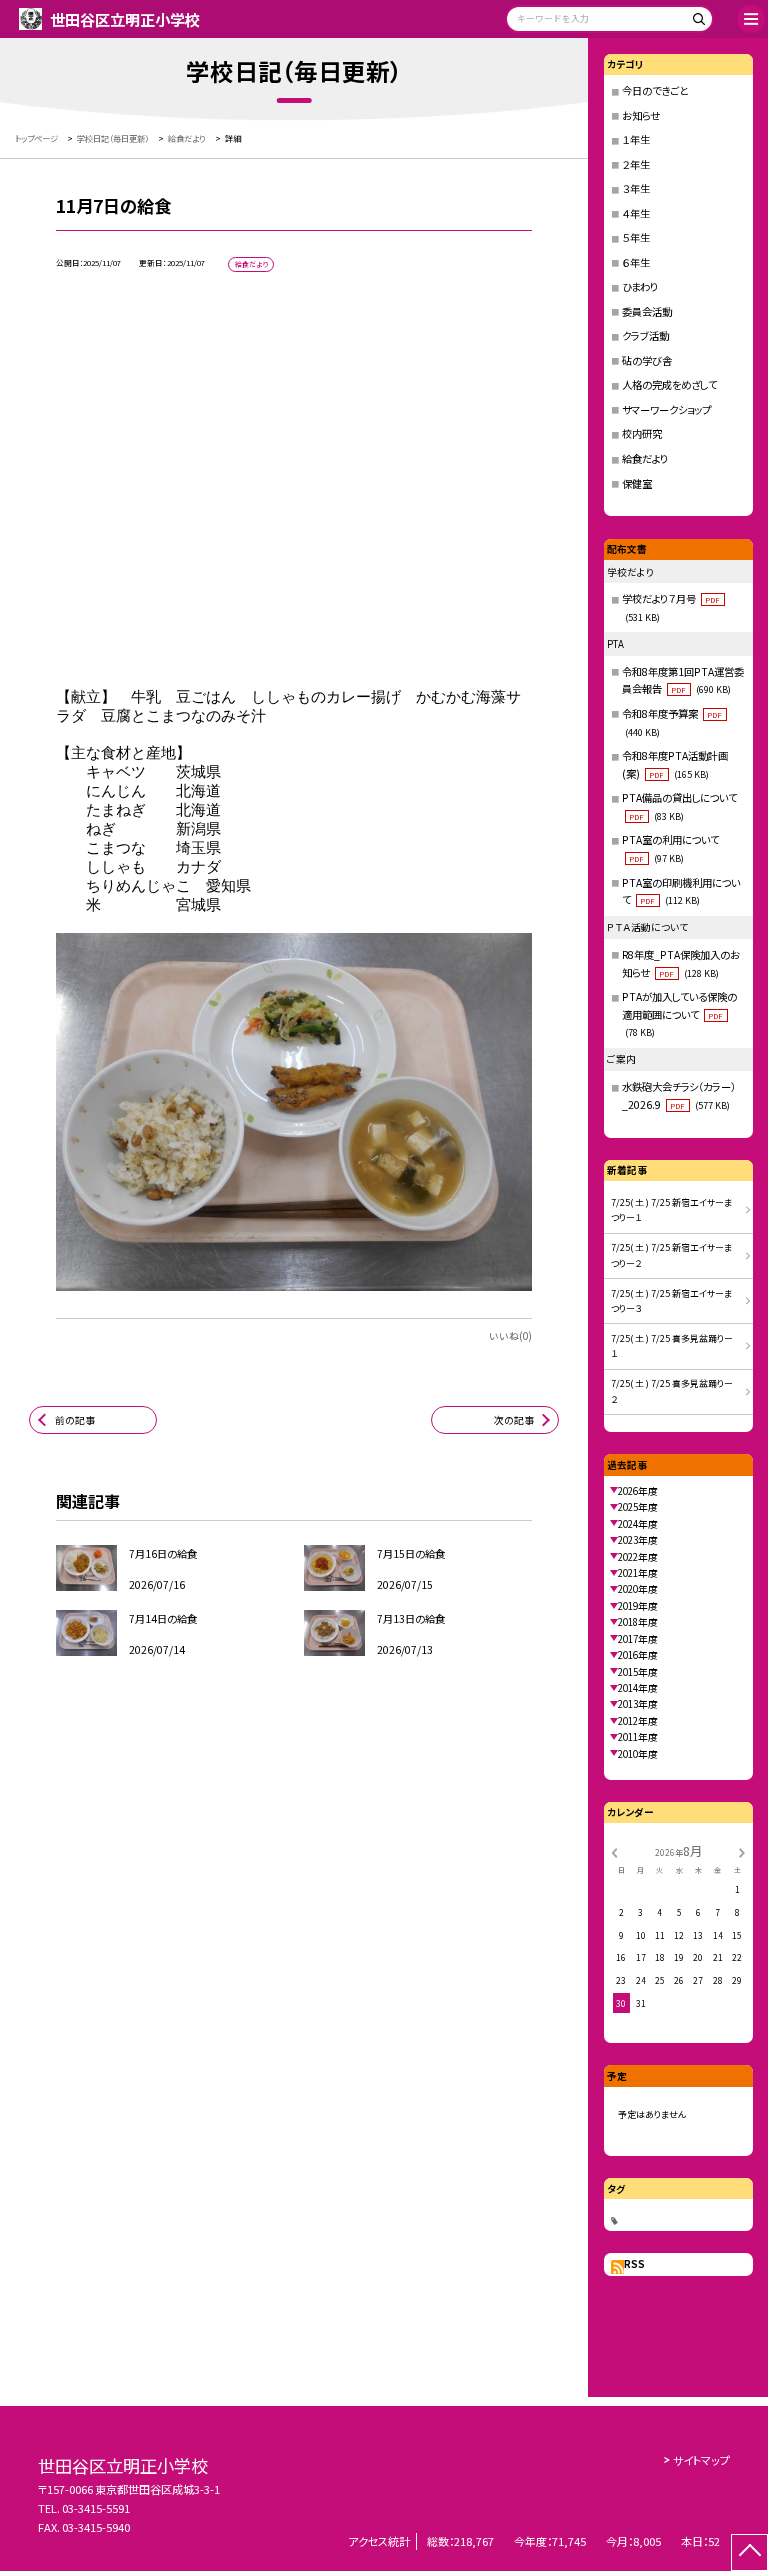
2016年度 (638, 1655)
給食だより (645, 458)
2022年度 (638, 1557)
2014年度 (638, 1688)
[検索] (695, 22)
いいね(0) (510, 1336)
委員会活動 (647, 311)
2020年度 (638, 1589)
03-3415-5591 (96, 2508)
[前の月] (614, 1851)
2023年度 (638, 1540)
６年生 (636, 262)
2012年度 (638, 1721)
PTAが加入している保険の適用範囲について (679, 1014)
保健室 (637, 483)
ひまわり (640, 286)
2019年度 (638, 1606)
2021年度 (638, 1573)
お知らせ (641, 115)
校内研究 (642, 433)
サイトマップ (701, 2460)
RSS (634, 2264)
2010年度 (638, 1754)
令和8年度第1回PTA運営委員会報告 (683, 680)
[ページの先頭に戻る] (749, 2552)
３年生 (636, 188)
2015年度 (638, 1672)
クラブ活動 (645, 335)
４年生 (636, 213)
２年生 (636, 164)
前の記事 (75, 1420)
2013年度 (638, 1704)
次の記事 (514, 1420)
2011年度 (638, 1737)
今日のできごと (655, 90)
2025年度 (638, 1507)
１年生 (636, 139)
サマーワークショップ (666, 409)
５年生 (636, 237)
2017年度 (638, 1639)
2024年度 (638, 1524)
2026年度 (638, 1491)
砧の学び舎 (647, 360)
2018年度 (638, 1622)
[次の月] (742, 1851)
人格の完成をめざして (669, 384)
